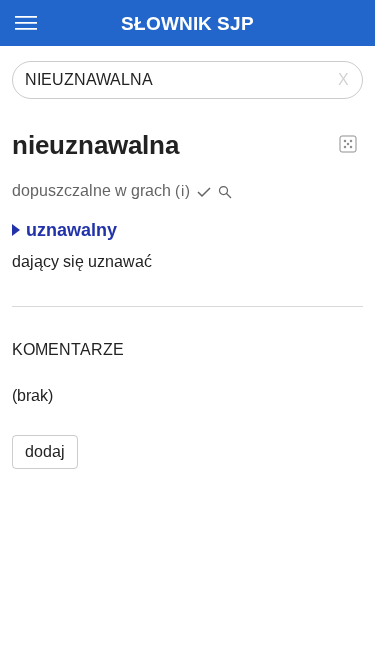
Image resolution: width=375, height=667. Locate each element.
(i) (183, 190)
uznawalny (71, 230)
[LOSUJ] (348, 143)
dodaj (45, 451)
